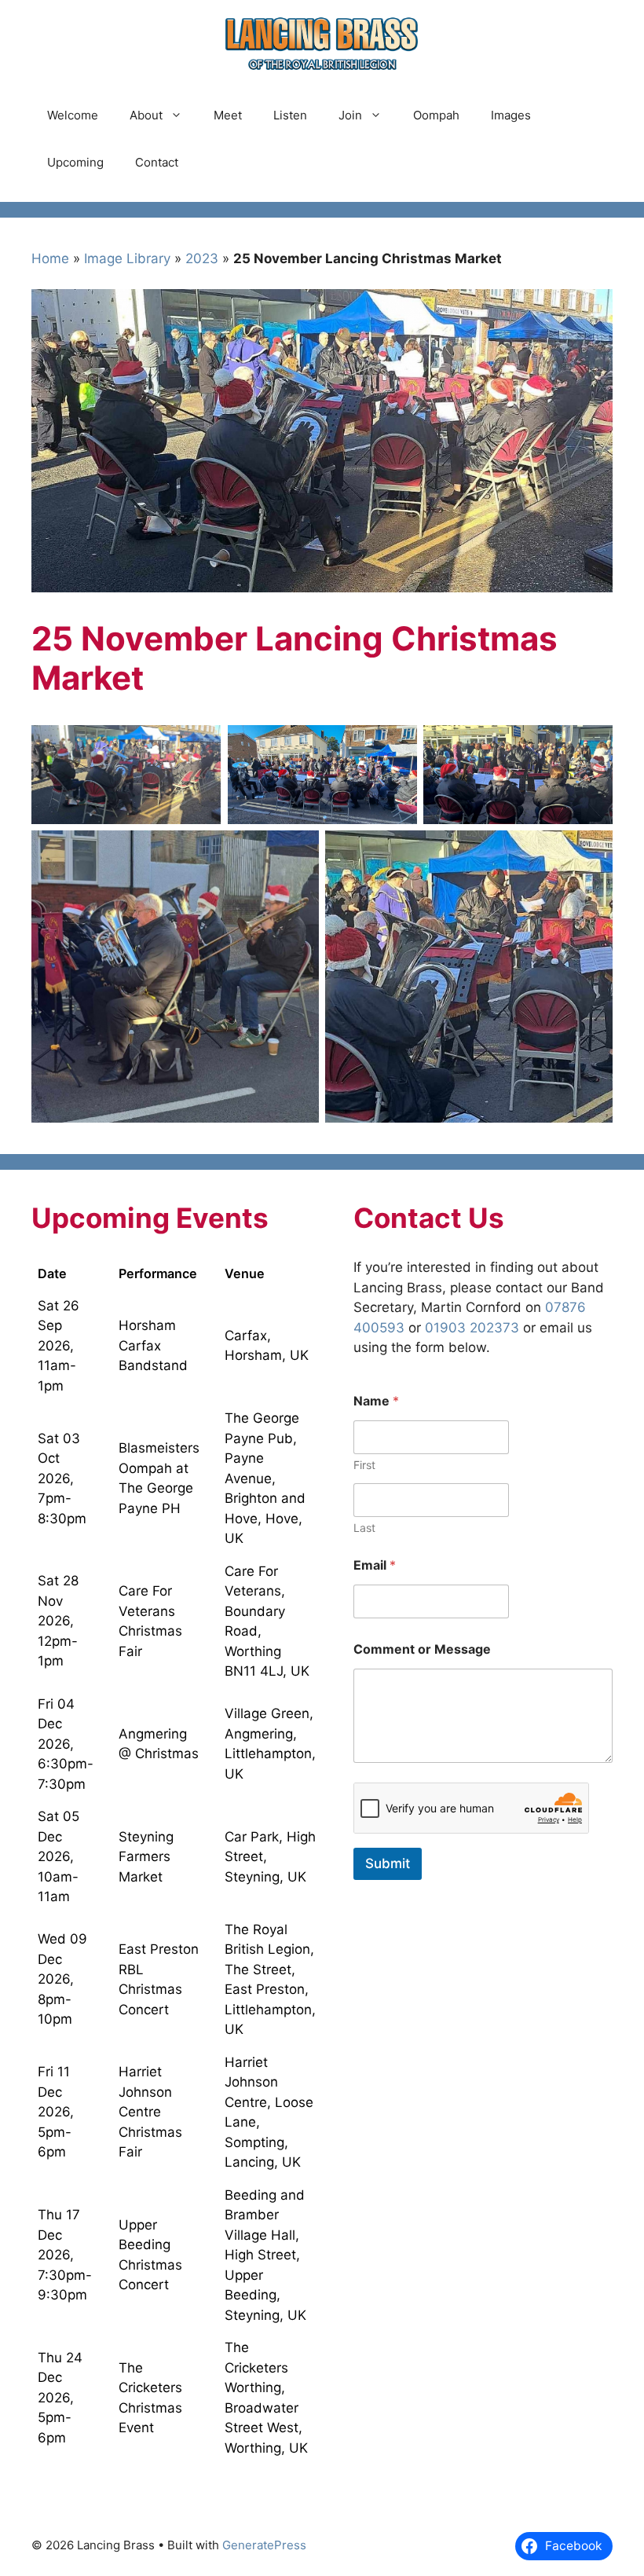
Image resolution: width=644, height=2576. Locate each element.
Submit (388, 1863)
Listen (290, 115)
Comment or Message (422, 1649)
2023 (202, 258)
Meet (228, 115)
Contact (157, 162)
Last (364, 1528)
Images (511, 115)
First (364, 1465)
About (146, 115)
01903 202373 (472, 1328)
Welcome (73, 115)
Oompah (436, 115)
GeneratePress (264, 2545)
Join (350, 115)
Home (50, 258)
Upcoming (75, 162)
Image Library (127, 258)
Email (375, 1565)
